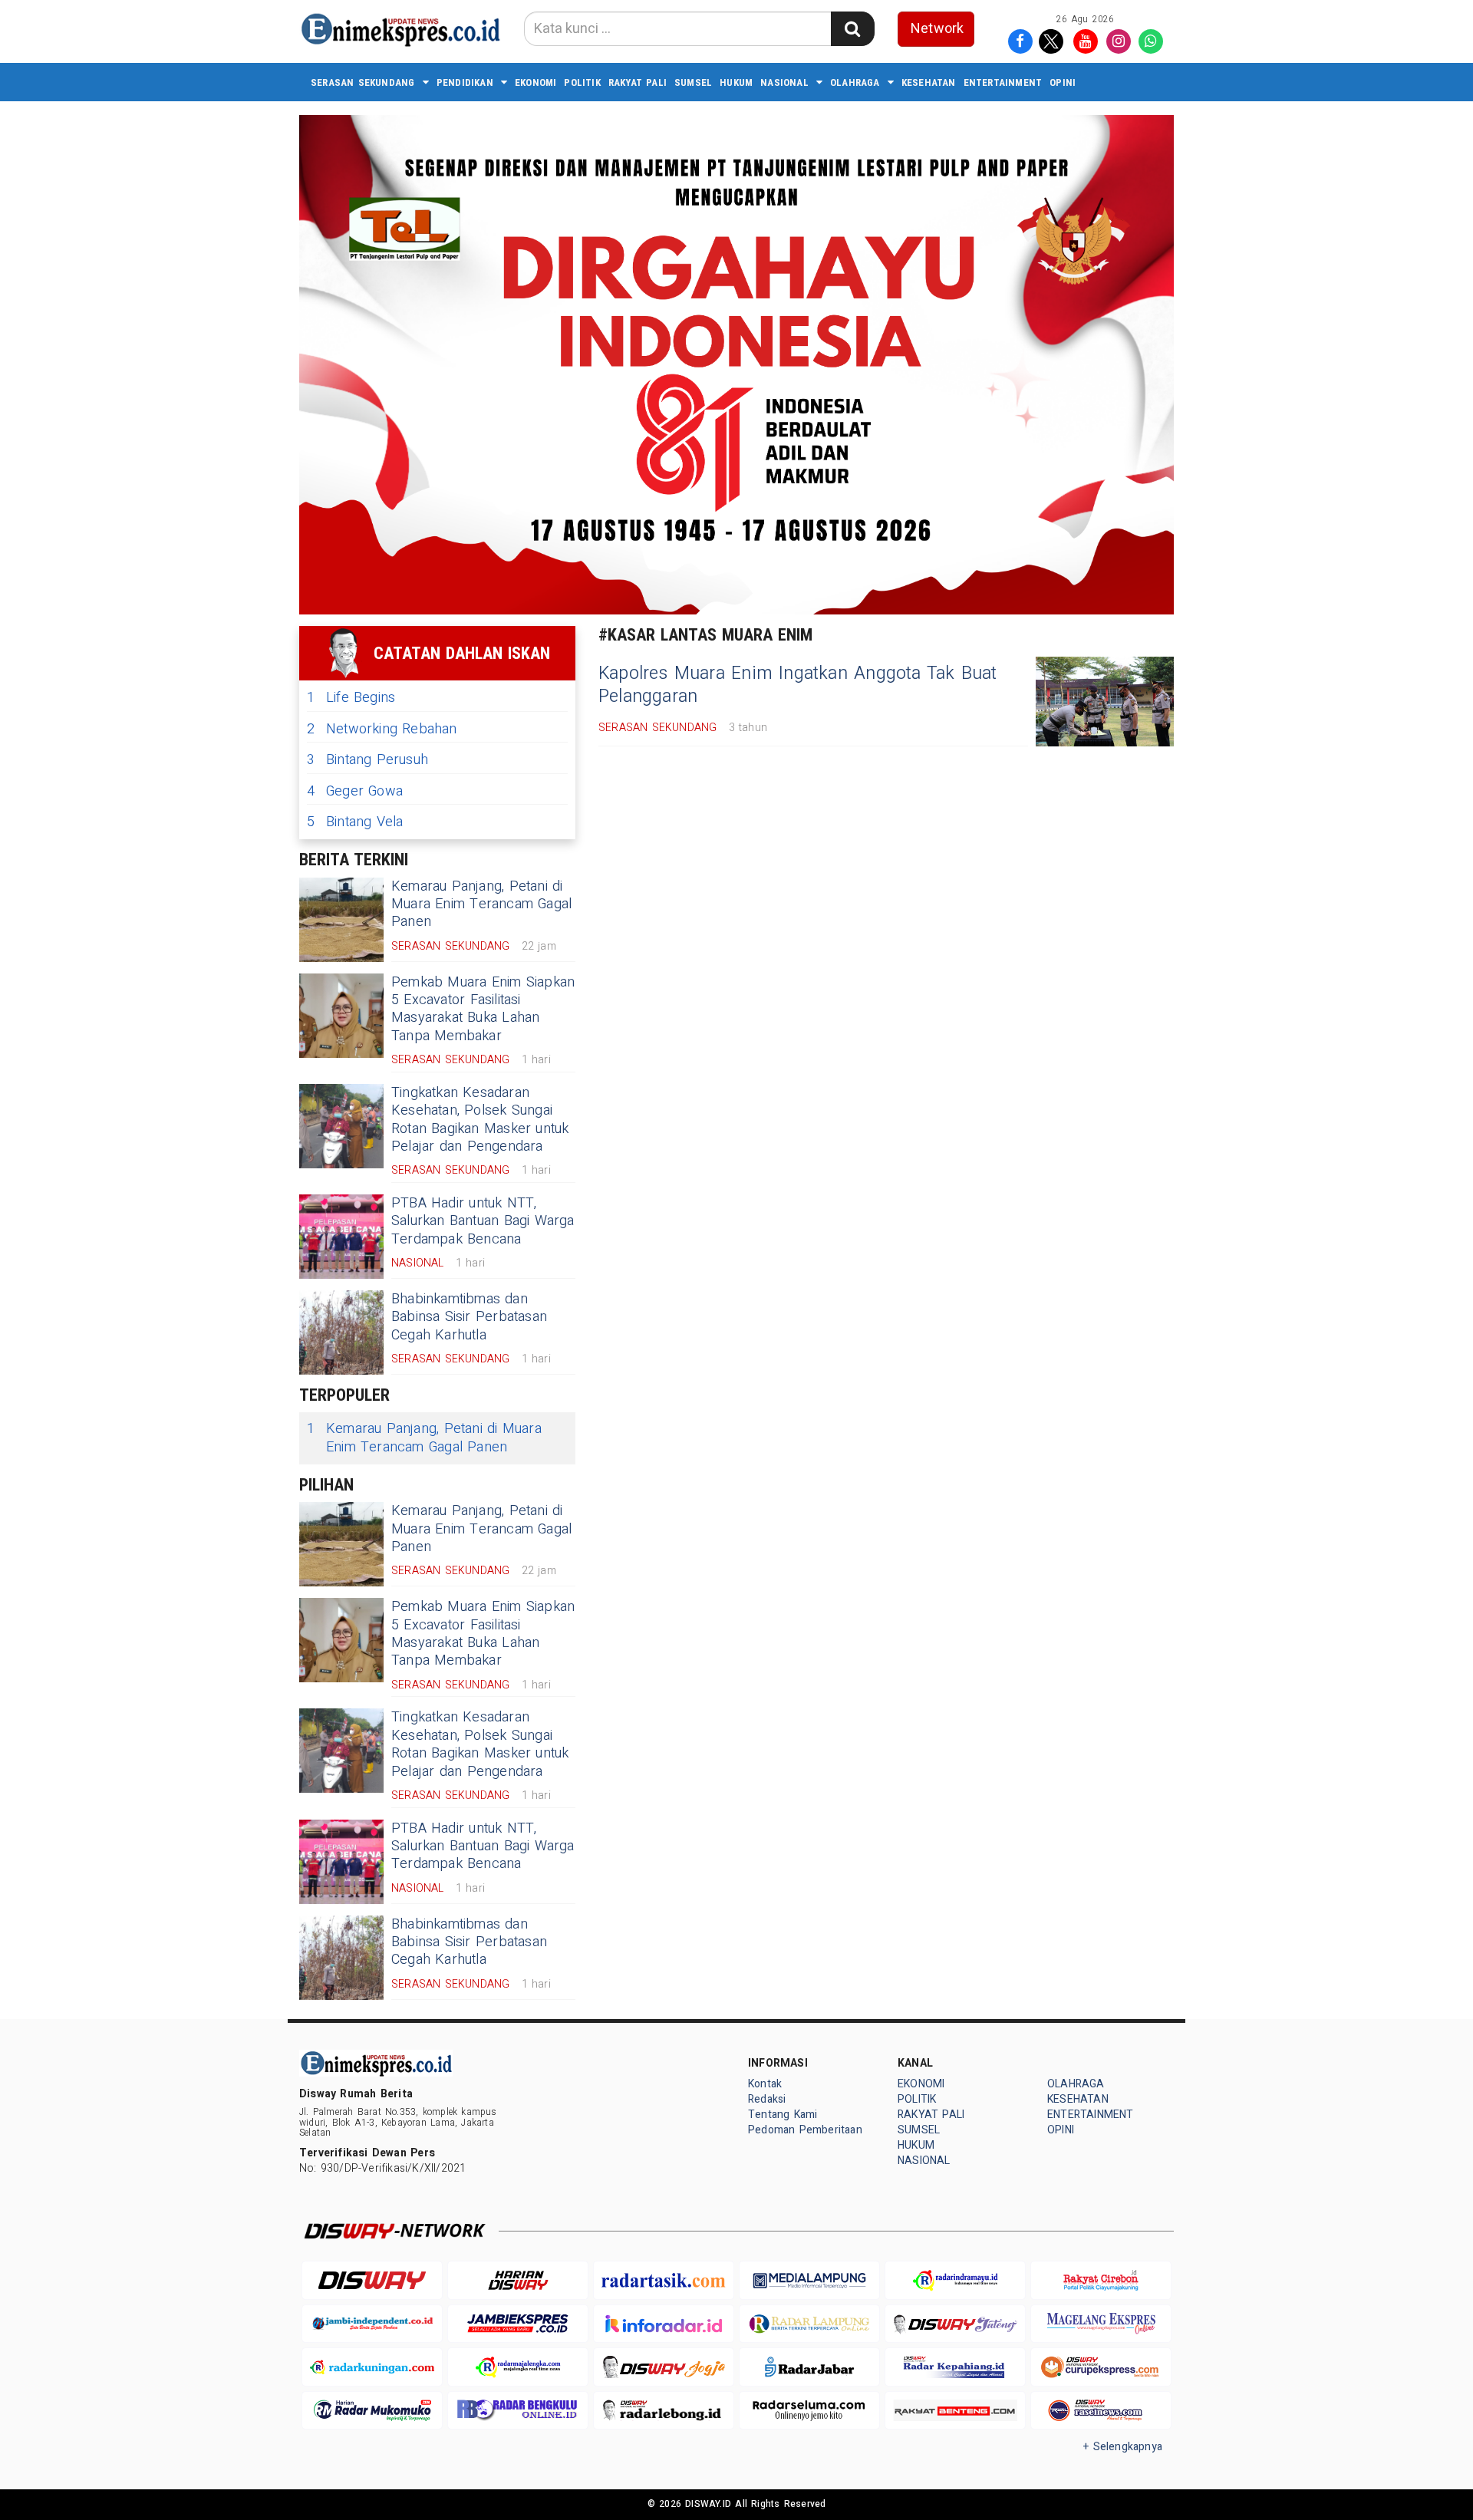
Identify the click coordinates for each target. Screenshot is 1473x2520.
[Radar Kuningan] (372, 2367)
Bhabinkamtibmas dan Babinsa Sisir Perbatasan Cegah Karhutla (469, 1317)
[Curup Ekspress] (1101, 2367)
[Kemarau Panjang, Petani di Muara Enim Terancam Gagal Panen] (341, 920)
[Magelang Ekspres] (1101, 2324)
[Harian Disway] (518, 2280)
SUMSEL (693, 82)
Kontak (765, 2084)
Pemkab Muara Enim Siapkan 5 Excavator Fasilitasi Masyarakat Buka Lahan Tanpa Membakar (483, 1009)
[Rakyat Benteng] (955, 2411)
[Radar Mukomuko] (372, 2411)
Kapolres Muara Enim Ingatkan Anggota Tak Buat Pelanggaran (798, 685)
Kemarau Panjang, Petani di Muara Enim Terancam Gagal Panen (481, 904)
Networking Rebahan (382, 729)
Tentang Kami (783, 2115)
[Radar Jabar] (809, 2367)
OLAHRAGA (855, 82)
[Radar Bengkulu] (518, 2411)
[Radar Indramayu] (955, 2280)
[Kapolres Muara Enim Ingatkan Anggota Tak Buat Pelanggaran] (1105, 702)
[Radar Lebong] (664, 2411)
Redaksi (767, 2099)
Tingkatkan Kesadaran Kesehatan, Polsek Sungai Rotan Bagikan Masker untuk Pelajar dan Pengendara (480, 1120)
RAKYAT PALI (638, 82)
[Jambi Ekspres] (518, 2324)
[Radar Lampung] (809, 2324)
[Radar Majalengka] (518, 2367)
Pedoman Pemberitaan (805, 2130)
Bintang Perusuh (367, 760)
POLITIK (582, 82)
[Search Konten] (852, 29)
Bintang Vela (355, 822)
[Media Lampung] (809, 2280)
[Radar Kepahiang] (955, 2367)
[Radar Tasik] (664, 2280)
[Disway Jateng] (955, 2324)
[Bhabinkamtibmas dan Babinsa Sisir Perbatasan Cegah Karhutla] (341, 1332)
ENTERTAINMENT (1003, 82)
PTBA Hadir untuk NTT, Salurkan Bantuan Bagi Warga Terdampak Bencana (483, 1221)
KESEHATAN (929, 82)
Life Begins (351, 698)
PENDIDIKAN (465, 82)
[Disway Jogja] (664, 2367)
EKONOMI (535, 82)
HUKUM (736, 82)
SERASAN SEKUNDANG (363, 82)
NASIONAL (784, 82)
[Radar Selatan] (1101, 2411)
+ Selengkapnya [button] (1123, 2447)
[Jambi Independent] (372, 2324)
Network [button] (937, 29)
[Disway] (372, 2280)
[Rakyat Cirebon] (1101, 2280)
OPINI (1063, 82)
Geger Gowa (355, 791)
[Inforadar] (664, 2324)
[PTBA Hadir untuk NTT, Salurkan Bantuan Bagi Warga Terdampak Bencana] (341, 1237)
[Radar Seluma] (809, 2411)
